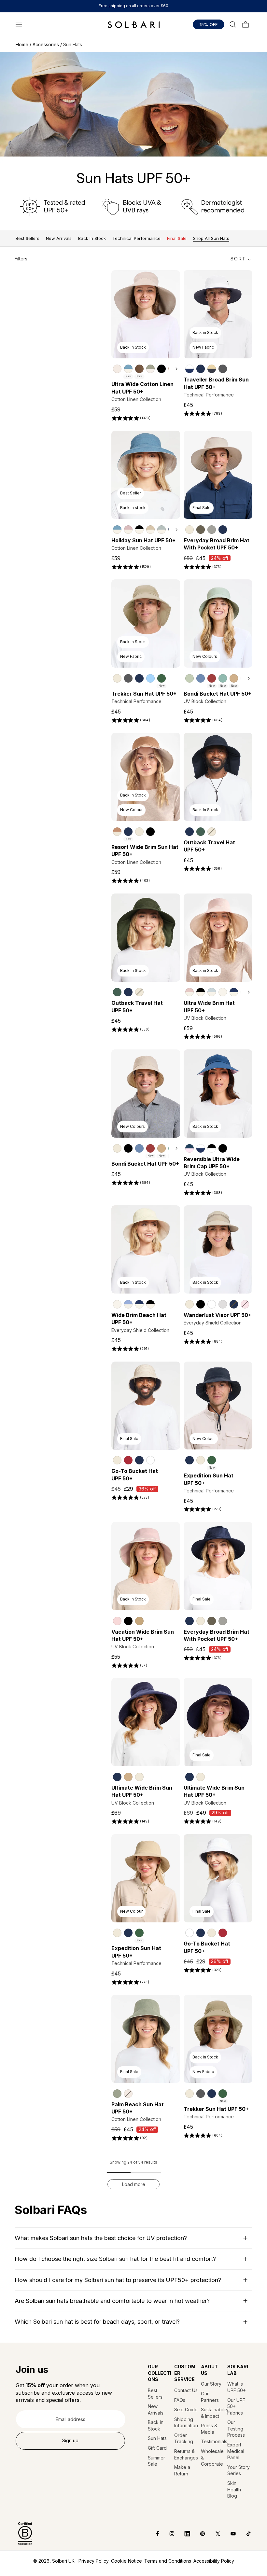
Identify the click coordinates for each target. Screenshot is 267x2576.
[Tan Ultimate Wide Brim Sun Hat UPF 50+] (128, 1777)
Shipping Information (186, 2423)
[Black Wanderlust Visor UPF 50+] (201, 1304)
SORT (238, 259)
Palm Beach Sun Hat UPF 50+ (138, 2108)
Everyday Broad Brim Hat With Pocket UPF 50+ (217, 544)
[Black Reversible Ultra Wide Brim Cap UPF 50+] (223, 1148)
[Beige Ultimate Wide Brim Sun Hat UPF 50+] (139, 1777)
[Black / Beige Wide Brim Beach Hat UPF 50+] (150, 1304)
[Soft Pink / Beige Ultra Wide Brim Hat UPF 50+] (190, 992)
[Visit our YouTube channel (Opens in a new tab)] (228, 2534)
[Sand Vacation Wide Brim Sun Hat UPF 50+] (139, 1621)
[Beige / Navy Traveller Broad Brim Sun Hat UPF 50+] (212, 369)
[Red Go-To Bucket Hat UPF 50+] (128, 1460)
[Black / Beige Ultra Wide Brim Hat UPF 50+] (201, 992)
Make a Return (182, 2470)
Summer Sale (156, 2461)
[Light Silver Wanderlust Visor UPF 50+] (223, 1304)
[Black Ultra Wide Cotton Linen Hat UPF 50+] (162, 369)
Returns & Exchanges (186, 2454)
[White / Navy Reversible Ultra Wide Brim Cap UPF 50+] (201, 1148)
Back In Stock (92, 238)
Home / (24, 44)
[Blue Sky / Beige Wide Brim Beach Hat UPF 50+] (128, 1304)
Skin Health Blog (234, 2489)
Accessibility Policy (214, 2561)
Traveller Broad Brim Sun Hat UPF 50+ (216, 383)
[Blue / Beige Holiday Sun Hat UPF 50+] (117, 530)
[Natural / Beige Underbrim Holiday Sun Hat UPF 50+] (150, 530)
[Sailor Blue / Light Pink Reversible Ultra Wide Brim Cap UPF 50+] (190, 1148)
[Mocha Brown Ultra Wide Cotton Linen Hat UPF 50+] (139, 369)
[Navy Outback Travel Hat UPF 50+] (190, 832)
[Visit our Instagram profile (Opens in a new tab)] (167, 2534)
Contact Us (186, 2390)
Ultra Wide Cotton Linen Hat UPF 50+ (142, 388)
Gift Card (157, 2448)
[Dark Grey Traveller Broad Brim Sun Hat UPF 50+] (223, 369)
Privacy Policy (94, 2561)
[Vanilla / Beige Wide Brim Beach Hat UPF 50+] (117, 1304)
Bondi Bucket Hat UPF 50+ (218, 694)
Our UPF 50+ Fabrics (236, 2406)
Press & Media (209, 2429)
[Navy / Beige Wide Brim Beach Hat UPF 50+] (139, 1304)
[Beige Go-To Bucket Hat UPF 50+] (117, 1460)
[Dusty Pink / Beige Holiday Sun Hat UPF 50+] (128, 530)
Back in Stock (156, 2425)
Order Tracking (184, 2438)
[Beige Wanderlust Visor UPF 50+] (190, 1304)
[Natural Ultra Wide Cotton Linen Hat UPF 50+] (117, 369)
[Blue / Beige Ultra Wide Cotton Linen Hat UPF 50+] (128, 369)
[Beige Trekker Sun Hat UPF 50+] (117, 678)
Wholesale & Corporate (212, 2458)
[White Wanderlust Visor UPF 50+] (212, 1304)
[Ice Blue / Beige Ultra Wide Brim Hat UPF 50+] (212, 992)
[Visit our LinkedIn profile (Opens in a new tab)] (183, 2534)
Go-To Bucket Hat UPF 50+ (135, 1475)
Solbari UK (63, 2561)
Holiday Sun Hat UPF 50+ (143, 540)
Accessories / (48, 44)
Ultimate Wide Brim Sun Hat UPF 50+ (142, 1791)
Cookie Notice (126, 2561)
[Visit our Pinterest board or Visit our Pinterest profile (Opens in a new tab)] (198, 2534)
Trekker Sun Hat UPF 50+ (144, 694)
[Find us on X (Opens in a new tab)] (213, 2534)
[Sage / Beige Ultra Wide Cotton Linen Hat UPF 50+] (150, 369)
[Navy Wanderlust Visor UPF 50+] (234, 1304)
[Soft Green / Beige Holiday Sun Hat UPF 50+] (162, 530)
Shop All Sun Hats (211, 238)
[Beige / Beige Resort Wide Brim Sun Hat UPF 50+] (139, 832)
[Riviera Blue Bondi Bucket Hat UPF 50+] (201, 678)
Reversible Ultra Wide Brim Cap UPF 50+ (212, 1163)
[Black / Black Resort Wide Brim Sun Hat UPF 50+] (150, 832)
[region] (146, 368)
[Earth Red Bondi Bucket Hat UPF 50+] (212, 678)
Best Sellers (28, 238)
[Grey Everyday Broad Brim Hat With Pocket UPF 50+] (212, 530)
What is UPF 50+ (237, 2387)
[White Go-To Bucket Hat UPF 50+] (150, 1460)
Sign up (70, 2440)
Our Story (211, 2384)
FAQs (180, 2400)
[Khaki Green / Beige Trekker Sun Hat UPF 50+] (162, 678)
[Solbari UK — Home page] (134, 24)
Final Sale (177, 238)
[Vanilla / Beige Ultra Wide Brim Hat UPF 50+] (223, 992)
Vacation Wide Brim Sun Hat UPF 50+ (143, 1635)
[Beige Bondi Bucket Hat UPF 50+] (117, 1148)
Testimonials (213, 2441)
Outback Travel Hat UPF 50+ (209, 846)
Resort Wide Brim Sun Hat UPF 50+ (145, 851)
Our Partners (210, 2397)
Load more (134, 2184)
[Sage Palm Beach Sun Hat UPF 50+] (117, 2094)
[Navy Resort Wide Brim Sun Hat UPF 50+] (128, 832)
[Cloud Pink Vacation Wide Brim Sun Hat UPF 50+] (117, 1621)
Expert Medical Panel (236, 2451)
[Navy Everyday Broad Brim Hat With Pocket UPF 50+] (223, 530)
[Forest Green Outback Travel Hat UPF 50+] (201, 832)
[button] (19, 24)
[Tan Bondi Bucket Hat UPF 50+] (234, 678)
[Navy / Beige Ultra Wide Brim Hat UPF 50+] (234, 992)
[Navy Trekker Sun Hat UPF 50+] (139, 678)
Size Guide (186, 2410)
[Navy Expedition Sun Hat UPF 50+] (190, 1460)
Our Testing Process (236, 2429)
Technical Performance (136, 238)
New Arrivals (59, 238)
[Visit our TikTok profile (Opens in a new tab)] (244, 2534)
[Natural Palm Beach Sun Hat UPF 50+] (128, 2094)
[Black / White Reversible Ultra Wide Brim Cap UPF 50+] (212, 1148)
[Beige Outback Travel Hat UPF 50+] (212, 832)
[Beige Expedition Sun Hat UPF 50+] (201, 1460)
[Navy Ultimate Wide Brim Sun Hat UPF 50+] (117, 1777)
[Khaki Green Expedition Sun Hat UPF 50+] (212, 1460)
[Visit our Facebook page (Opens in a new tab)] (153, 2534)
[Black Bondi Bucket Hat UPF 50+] (128, 1148)
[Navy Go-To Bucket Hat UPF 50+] (139, 1460)
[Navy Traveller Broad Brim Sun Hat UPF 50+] (201, 369)
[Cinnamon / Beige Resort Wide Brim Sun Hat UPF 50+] (117, 832)
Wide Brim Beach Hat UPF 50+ (139, 1319)
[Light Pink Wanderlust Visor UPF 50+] (245, 1304)
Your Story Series (239, 2470)
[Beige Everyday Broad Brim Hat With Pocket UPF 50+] (190, 530)
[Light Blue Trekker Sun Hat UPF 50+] (150, 678)
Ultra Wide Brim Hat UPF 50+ (209, 1006)
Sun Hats (157, 2438)
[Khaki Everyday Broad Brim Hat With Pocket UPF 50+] (201, 530)
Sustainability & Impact (213, 2413)
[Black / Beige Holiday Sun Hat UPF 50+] (139, 530)
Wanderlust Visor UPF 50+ (218, 1315)
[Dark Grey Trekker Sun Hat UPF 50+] (128, 678)
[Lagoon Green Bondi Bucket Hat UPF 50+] (223, 678)
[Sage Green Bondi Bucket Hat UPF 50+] (190, 678)
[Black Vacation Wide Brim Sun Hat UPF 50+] (128, 1621)
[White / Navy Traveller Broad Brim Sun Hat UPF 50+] (190, 369)
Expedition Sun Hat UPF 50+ (209, 1479)
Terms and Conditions (168, 2561)
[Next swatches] (175, 369)
